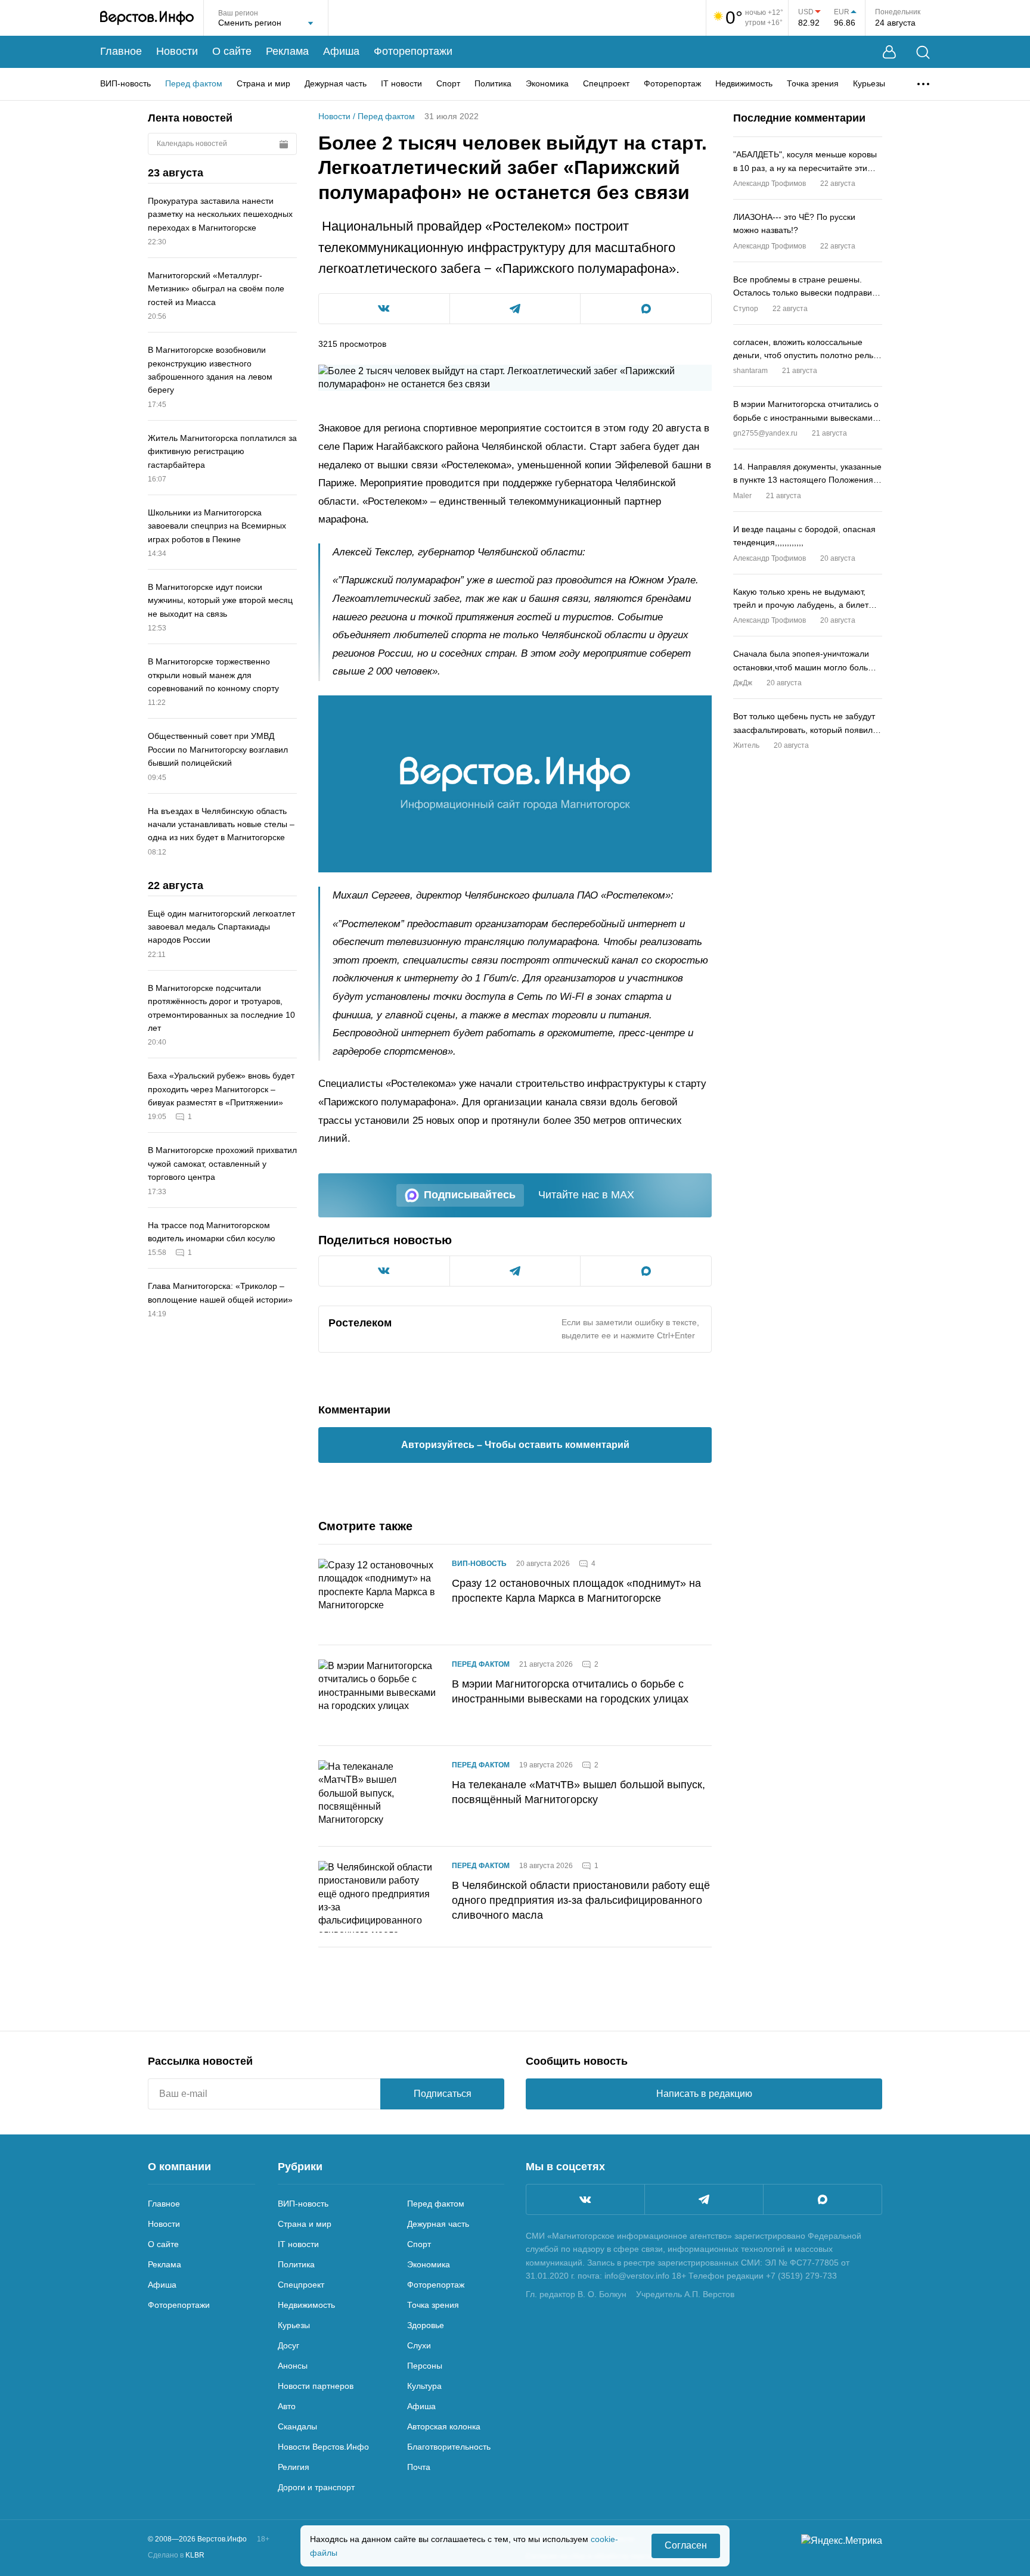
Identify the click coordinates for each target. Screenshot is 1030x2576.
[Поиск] (923, 52)
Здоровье (426, 2325)
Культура (424, 2386)
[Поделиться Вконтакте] (384, 309)
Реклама (287, 51)
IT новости (401, 83)
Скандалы (297, 2426)
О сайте (232, 51)
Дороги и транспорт (316, 2487)
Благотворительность (449, 2447)
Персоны (425, 2366)
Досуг (288, 2345)
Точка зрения (813, 83)
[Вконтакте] (585, 2199)
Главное (121, 51)
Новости (177, 51)
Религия (294, 2467)
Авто (287, 2406)
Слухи (419, 2345)
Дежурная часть (336, 83)
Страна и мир (263, 83)
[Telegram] (704, 2199)
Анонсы (293, 2366)
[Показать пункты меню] (923, 84)
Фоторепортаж (672, 83)
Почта (419, 2467)
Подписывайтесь (470, 1195)
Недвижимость (744, 83)
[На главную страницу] (147, 18)
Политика (493, 83)
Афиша (341, 51)
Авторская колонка (444, 2426)
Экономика (547, 83)
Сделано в (176, 2555)
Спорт (448, 83)
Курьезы (869, 83)
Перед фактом (194, 83)
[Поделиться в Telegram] (515, 309)
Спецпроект (606, 83)
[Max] (823, 2199)
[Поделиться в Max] (646, 309)
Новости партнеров (316, 2386)
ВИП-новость (125, 83)
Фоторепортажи (413, 51)
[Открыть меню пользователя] (889, 52)
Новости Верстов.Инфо (323, 2447)
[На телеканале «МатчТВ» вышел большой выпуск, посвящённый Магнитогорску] (378, 1796)
